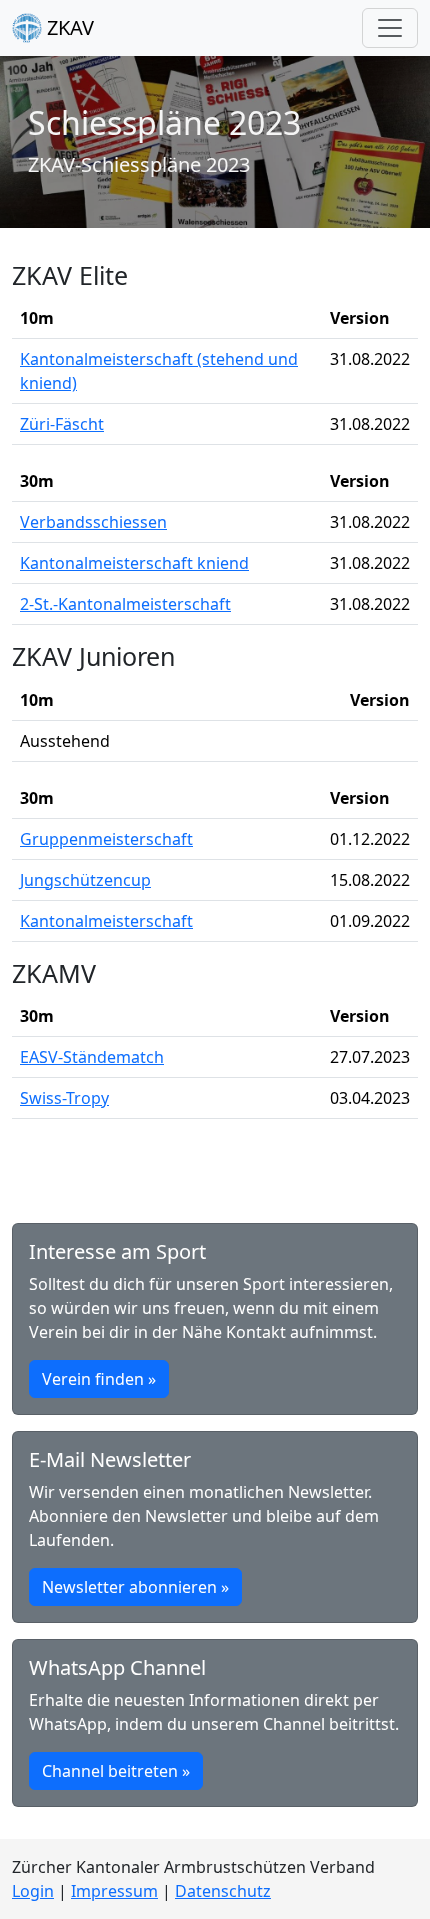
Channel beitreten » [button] (116, 1771)
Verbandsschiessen (93, 522)
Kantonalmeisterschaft (106, 921)
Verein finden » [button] (99, 1379)
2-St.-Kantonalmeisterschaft (125, 604)
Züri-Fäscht (62, 424)
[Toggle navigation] (390, 28)
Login (33, 1891)
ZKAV (68, 27)
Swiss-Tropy (64, 1098)
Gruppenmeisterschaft (106, 839)
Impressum (114, 1891)
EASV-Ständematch (92, 1057)
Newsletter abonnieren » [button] (135, 1587)
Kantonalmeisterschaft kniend (134, 563)
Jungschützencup (85, 880)
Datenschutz (223, 1891)
